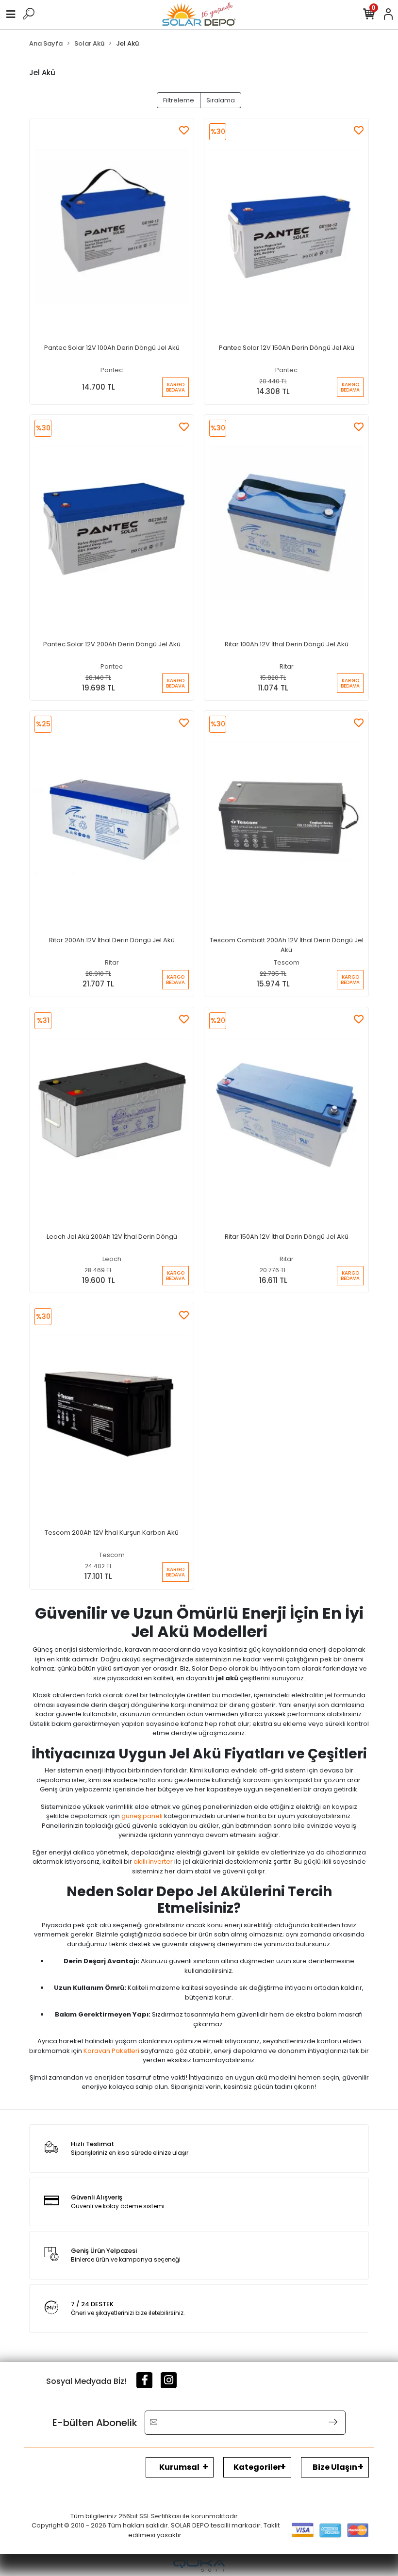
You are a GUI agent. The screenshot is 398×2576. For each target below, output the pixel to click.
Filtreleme (179, 100)
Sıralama (221, 100)
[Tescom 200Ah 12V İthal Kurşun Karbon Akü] (112, 1411)
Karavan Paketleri (111, 2051)
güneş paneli (142, 1816)
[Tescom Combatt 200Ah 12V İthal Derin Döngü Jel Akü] (286, 819)
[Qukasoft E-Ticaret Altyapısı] (199, 2566)
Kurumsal (179, 2467)
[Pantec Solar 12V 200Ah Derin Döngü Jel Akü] (112, 523)
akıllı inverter (153, 1862)
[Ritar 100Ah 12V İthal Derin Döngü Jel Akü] (286, 523)
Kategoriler (257, 2467)
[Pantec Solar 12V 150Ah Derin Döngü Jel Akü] (286, 226)
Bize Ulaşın (335, 2467)
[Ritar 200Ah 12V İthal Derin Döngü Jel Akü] (112, 819)
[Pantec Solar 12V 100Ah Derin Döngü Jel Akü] (112, 226)
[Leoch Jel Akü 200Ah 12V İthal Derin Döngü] (112, 1115)
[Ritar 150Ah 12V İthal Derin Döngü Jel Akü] (286, 1115)
